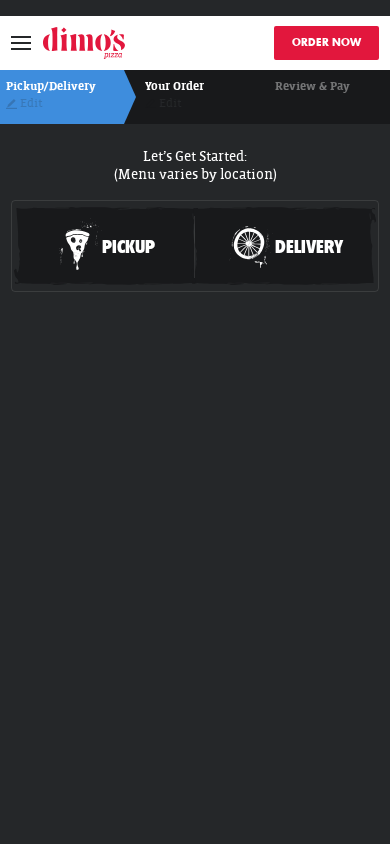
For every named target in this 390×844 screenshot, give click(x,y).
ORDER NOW (326, 43)
